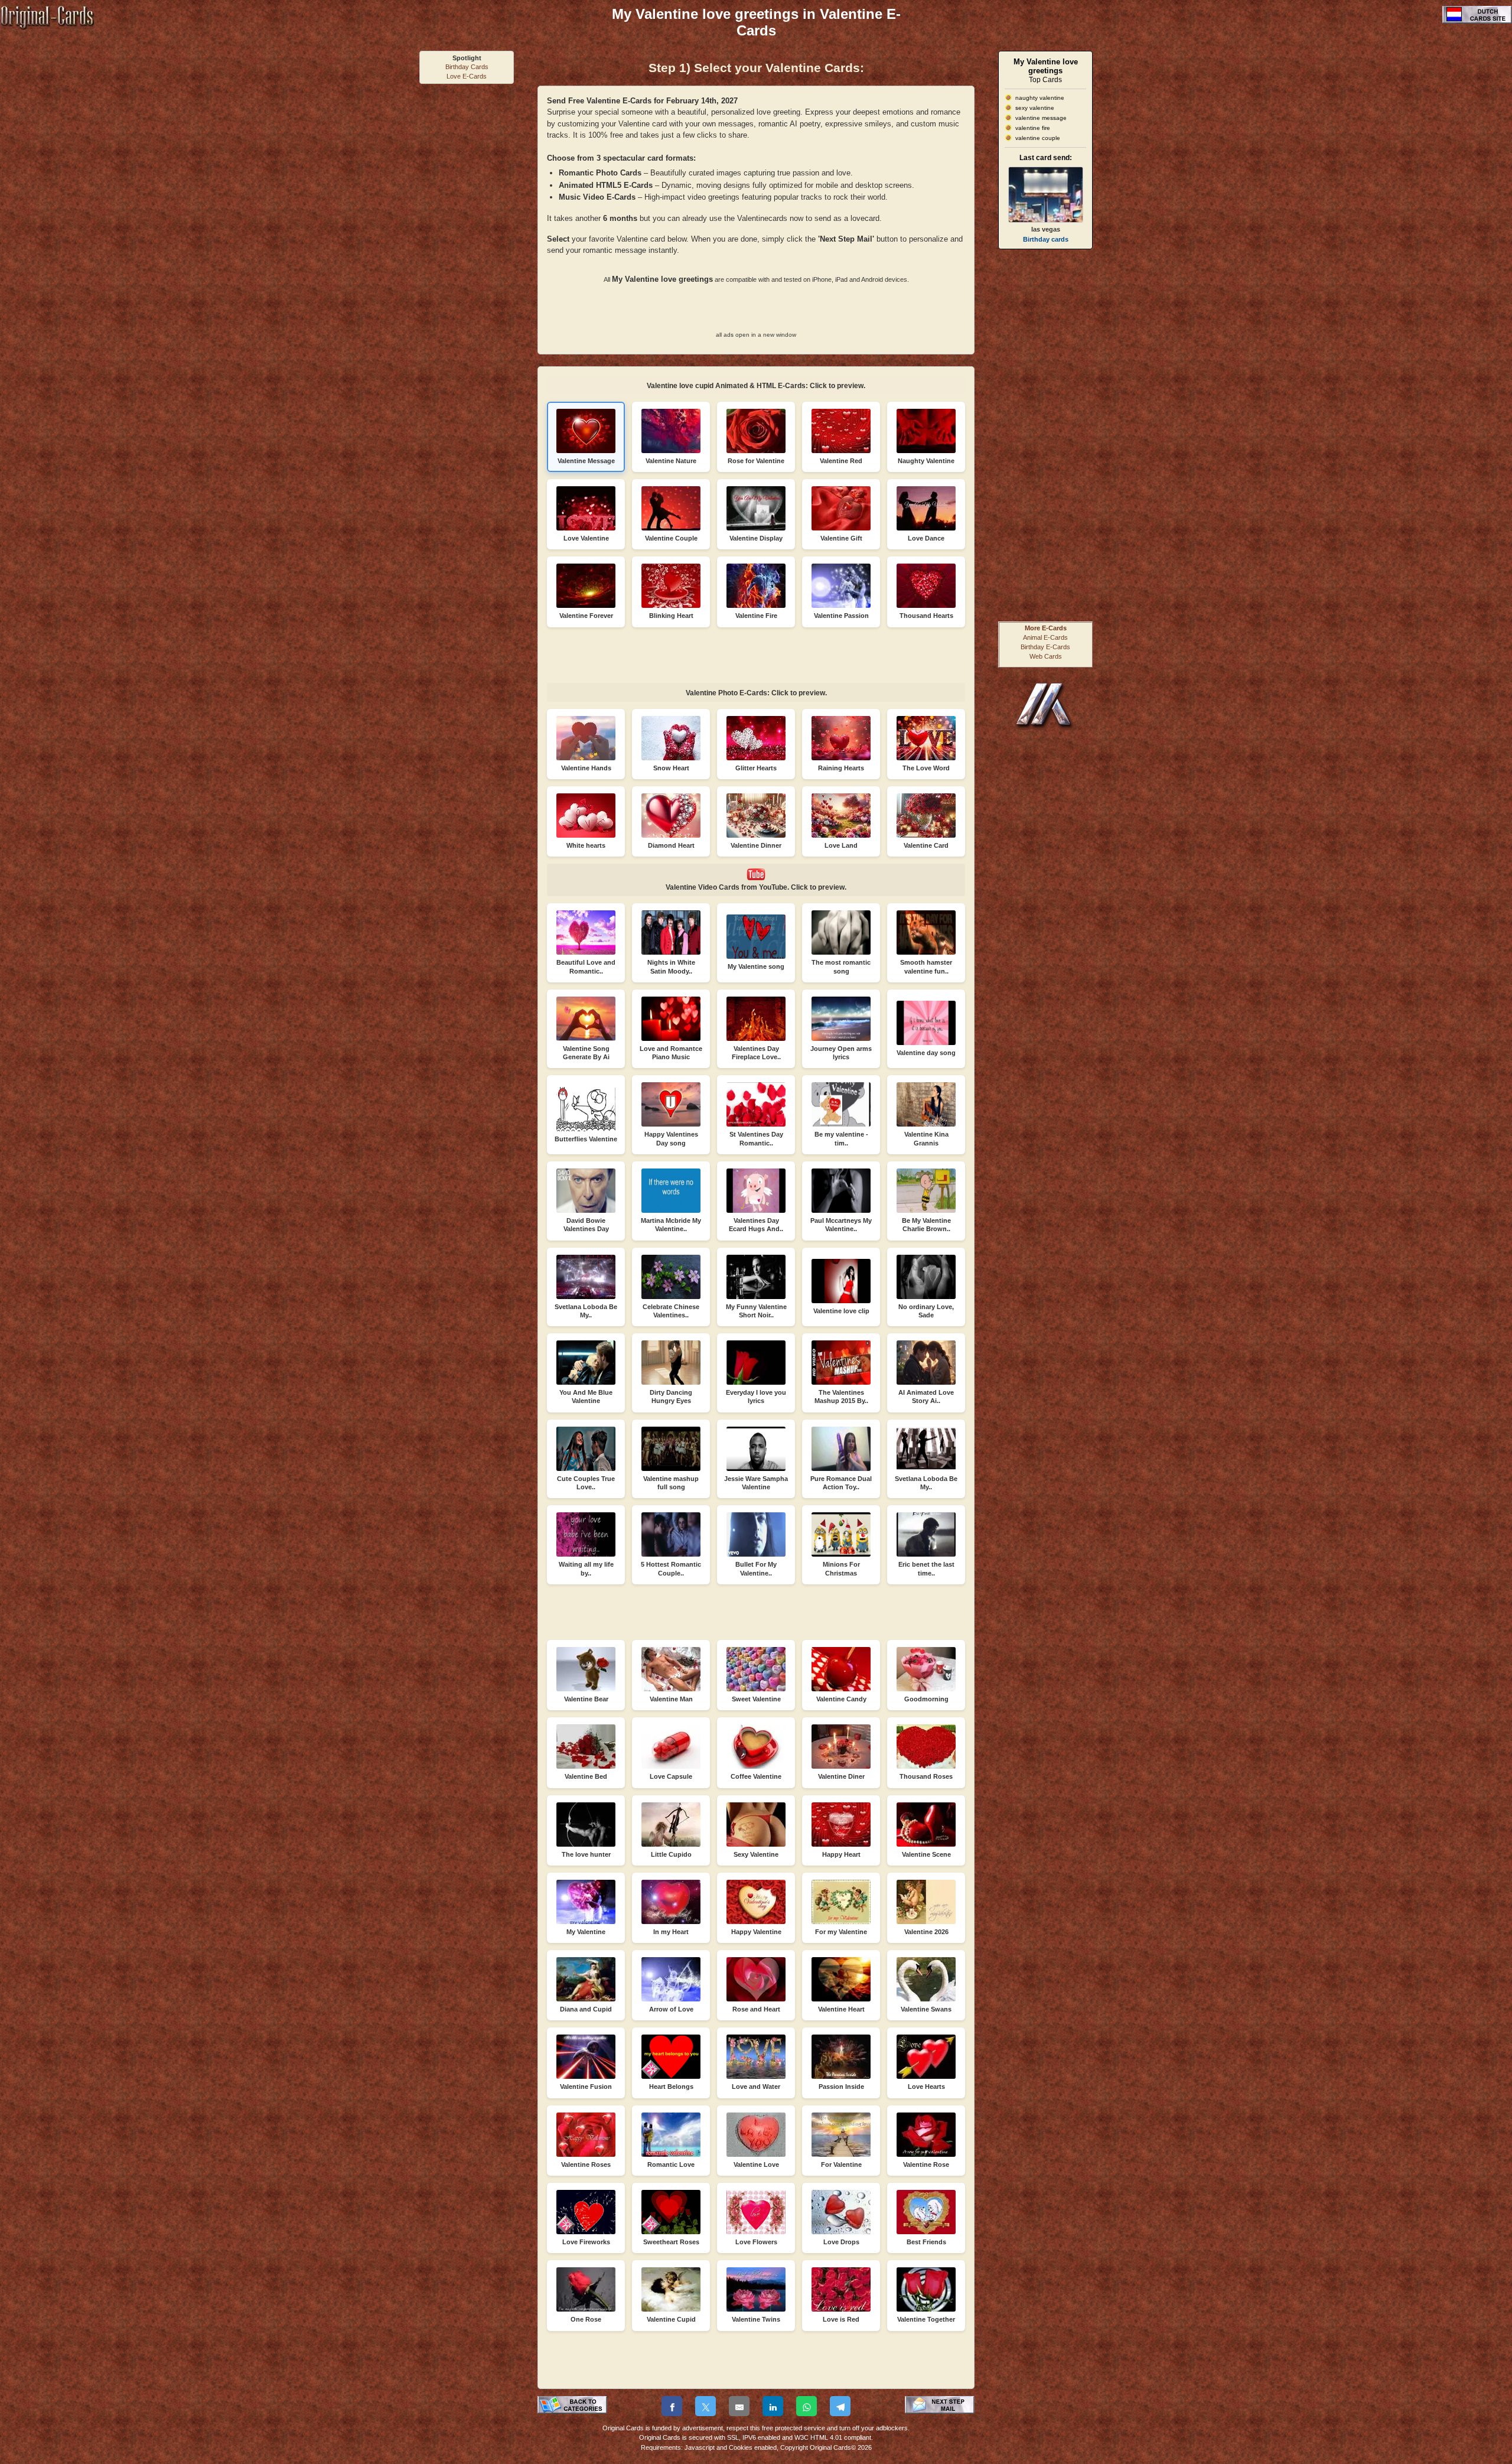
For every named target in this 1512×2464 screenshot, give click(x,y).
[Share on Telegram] (840, 2406)
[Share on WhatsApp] (806, 2406)
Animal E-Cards (1045, 637)
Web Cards (1046, 656)
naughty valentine (1040, 98)
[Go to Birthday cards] (1046, 195)
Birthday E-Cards (1045, 647)
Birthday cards (1046, 239)
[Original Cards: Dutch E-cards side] (1477, 21)
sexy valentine (1035, 108)
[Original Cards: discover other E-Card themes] (47, 27)
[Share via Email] (739, 2406)
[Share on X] (706, 2406)
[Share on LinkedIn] (773, 2406)
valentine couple (1038, 138)
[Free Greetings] (1045, 728)
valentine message (1041, 118)
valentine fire (1033, 128)
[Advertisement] (467, 267)
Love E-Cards (467, 76)
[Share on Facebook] (672, 2406)
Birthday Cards (467, 67)
